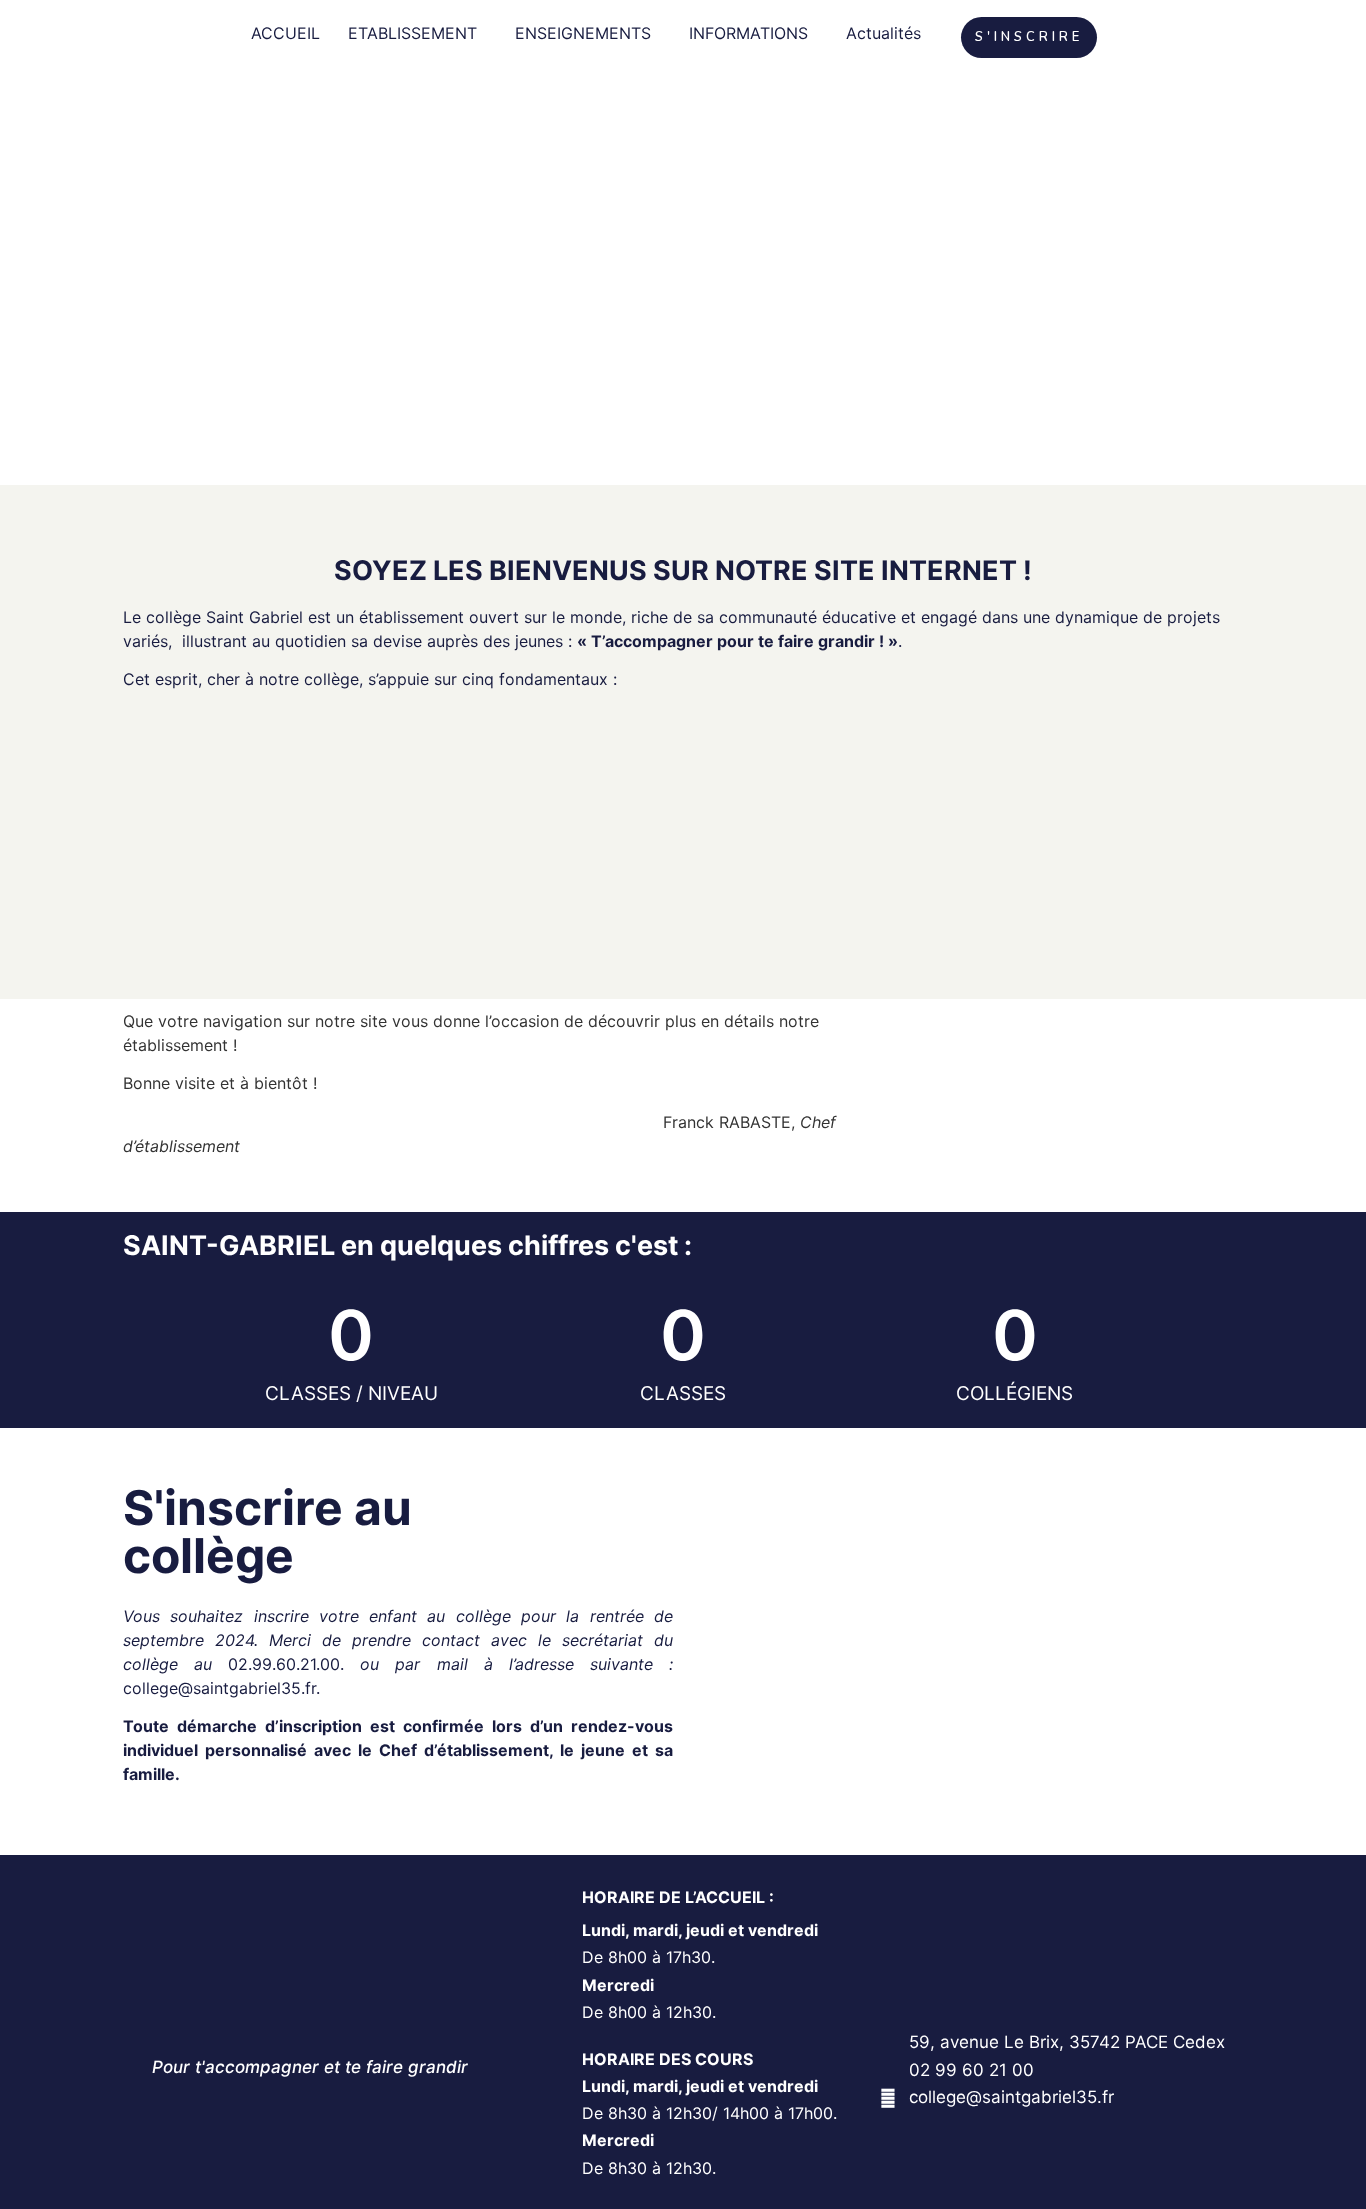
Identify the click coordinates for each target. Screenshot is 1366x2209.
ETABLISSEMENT (412, 33)
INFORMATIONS (748, 33)
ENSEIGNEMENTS (583, 33)
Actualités (883, 33)
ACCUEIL (285, 33)
